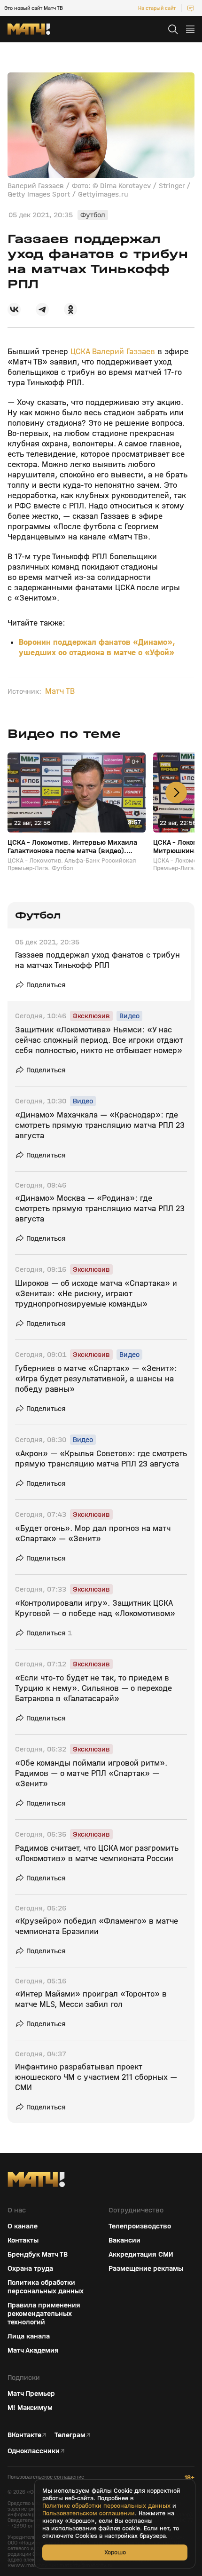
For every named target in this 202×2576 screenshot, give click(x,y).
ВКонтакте (24, 2435)
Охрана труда (30, 2268)
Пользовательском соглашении (89, 2513)
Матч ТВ (60, 691)
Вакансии (124, 2240)
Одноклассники (34, 2451)
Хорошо (115, 2552)
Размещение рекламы (146, 2268)
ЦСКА (80, 352)
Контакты (23, 2240)
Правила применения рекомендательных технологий (44, 2314)
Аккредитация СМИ (141, 2254)
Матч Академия (33, 2350)
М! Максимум (30, 2408)
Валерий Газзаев (125, 352)
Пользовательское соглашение (46, 2477)
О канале (23, 2226)
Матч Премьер (31, 2394)
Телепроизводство (140, 2226)
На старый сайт (157, 8)
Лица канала (29, 2336)
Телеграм (70, 2435)
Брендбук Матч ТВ (38, 2254)
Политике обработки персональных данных (106, 2506)
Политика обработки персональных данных (46, 2287)
